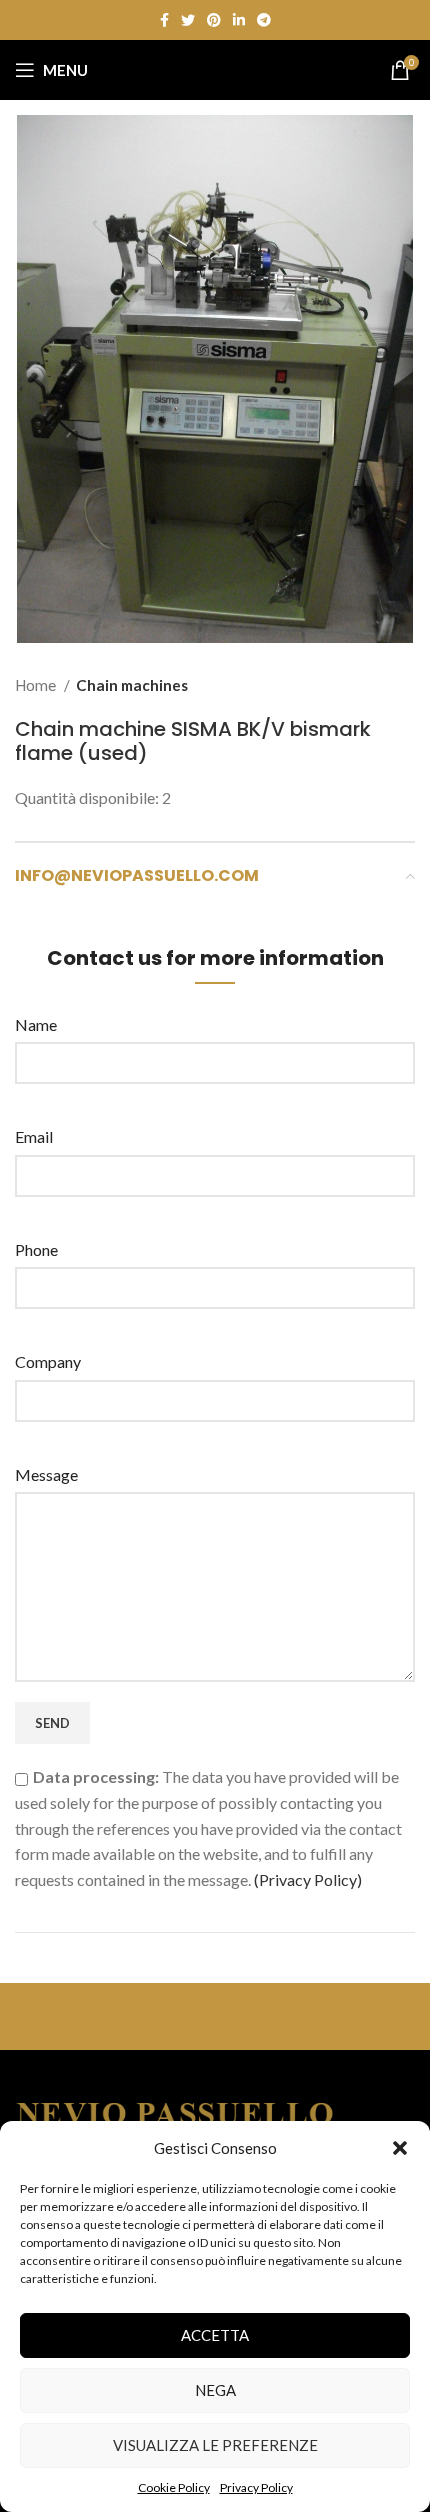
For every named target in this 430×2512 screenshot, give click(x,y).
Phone (36, 1249)
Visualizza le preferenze (215, 2445)
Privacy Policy (256, 2487)
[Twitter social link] (188, 20)
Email (34, 1136)
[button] (400, 2148)
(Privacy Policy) (308, 1879)
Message (46, 1474)
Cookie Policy (174, 2487)
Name (36, 1024)
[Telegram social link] (264, 20)
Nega (215, 2390)
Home (37, 685)
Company (48, 1361)
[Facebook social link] (164, 20)
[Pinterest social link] (214, 20)
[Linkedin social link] (239, 20)
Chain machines (132, 685)
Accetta (215, 2335)
